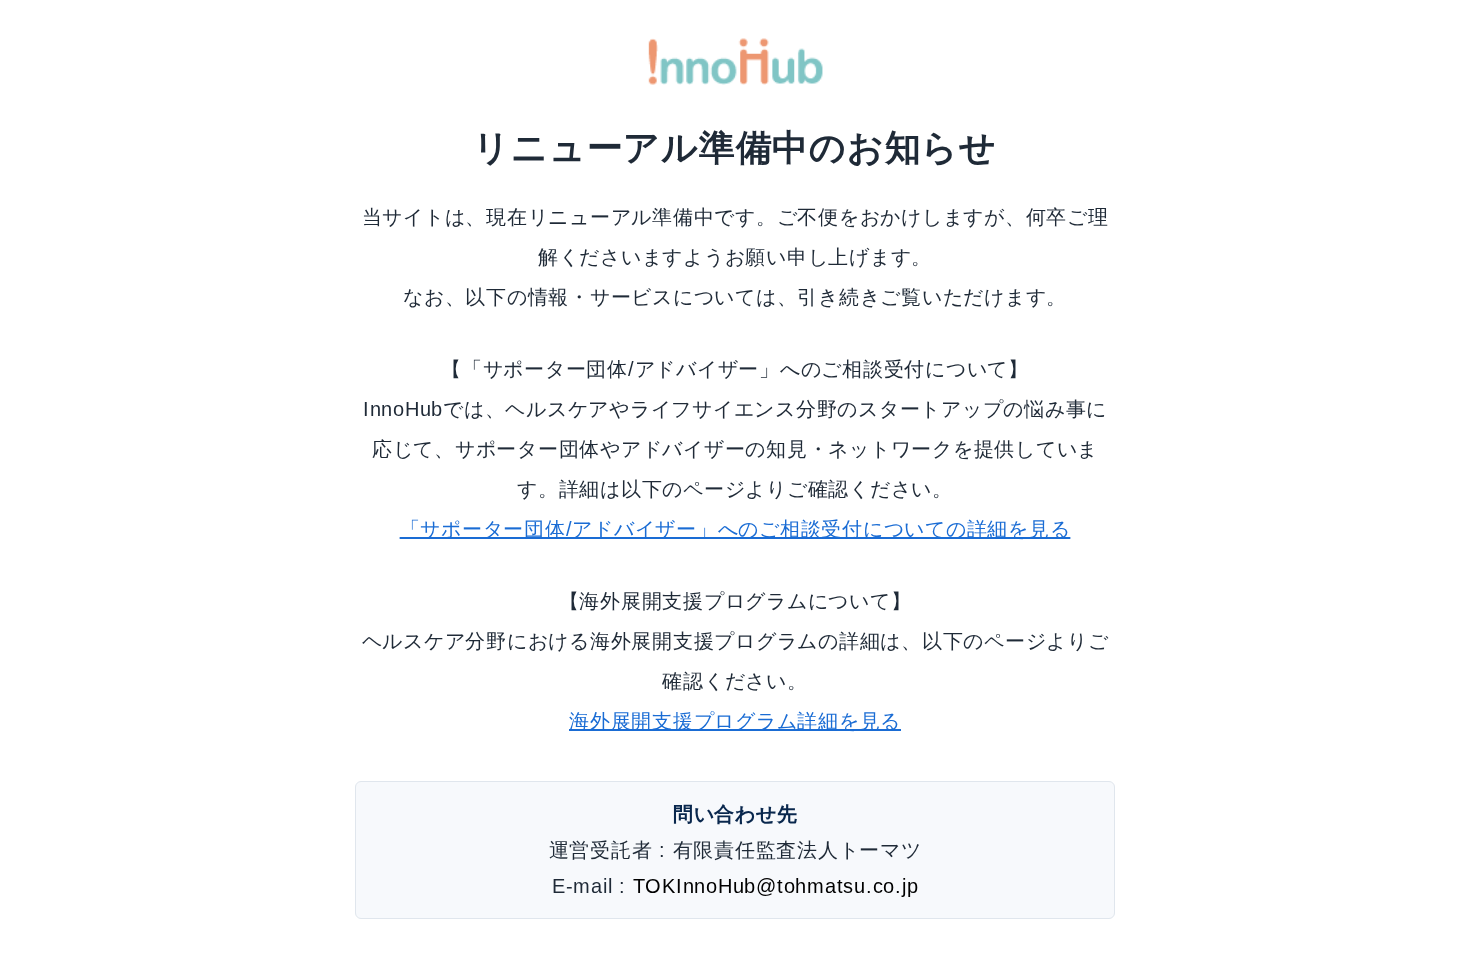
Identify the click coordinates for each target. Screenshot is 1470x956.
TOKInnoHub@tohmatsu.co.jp (776, 886)
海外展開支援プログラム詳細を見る (735, 721)
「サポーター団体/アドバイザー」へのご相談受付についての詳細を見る (735, 529)
